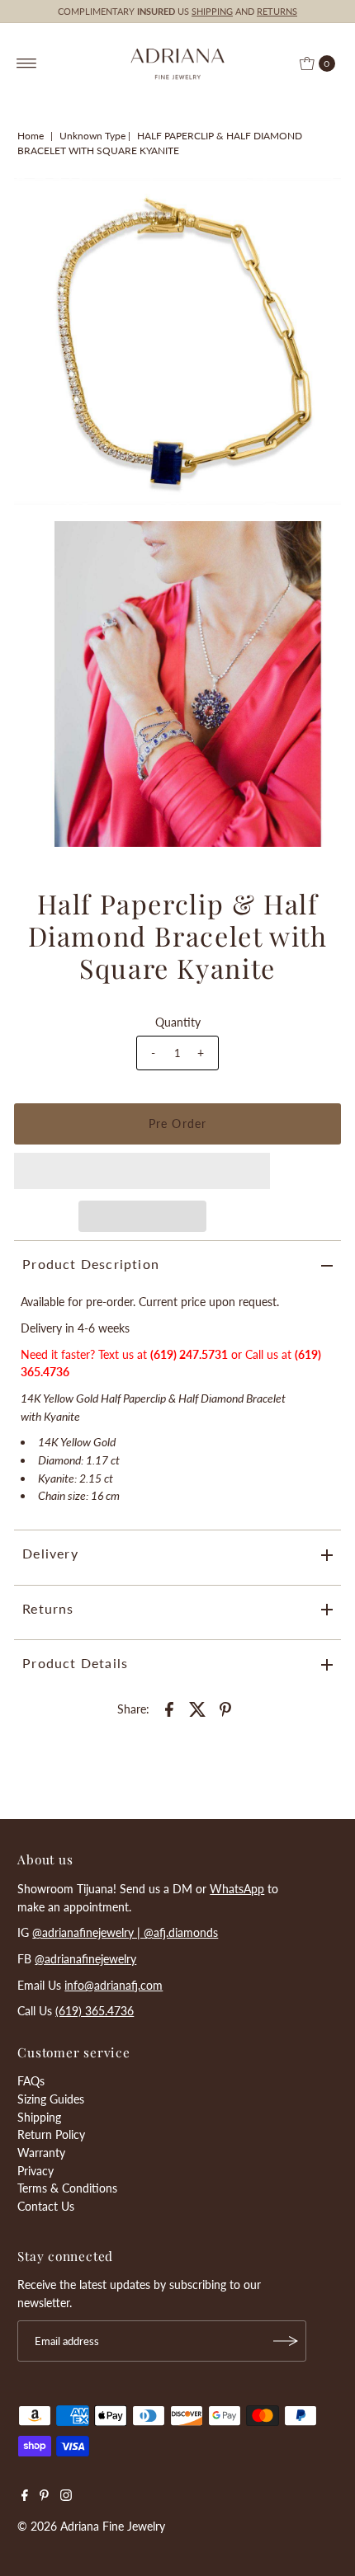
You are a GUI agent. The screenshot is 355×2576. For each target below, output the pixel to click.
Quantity (178, 1022)
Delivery (50, 1553)
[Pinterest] (44, 2497)
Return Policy (51, 2134)
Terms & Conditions (67, 2188)
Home (31, 136)
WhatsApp (237, 1889)
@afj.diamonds (181, 1932)
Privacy (35, 2171)
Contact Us (46, 2206)
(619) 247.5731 (189, 1354)
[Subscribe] (286, 2341)
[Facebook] (25, 2497)
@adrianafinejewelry (85, 1959)
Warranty (41, 2153)
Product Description (91, 1264)
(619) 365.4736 (95, 2011)
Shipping (39, 2117)
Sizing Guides (51, 2099)
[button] (142, 1171)
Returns (48, 1608)
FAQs (31, 2081)
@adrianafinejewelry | (88, 1932)
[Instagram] (66, 2497)
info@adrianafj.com (114, 1985)
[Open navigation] (27, 63)
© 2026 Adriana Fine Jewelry (91, 2526)
